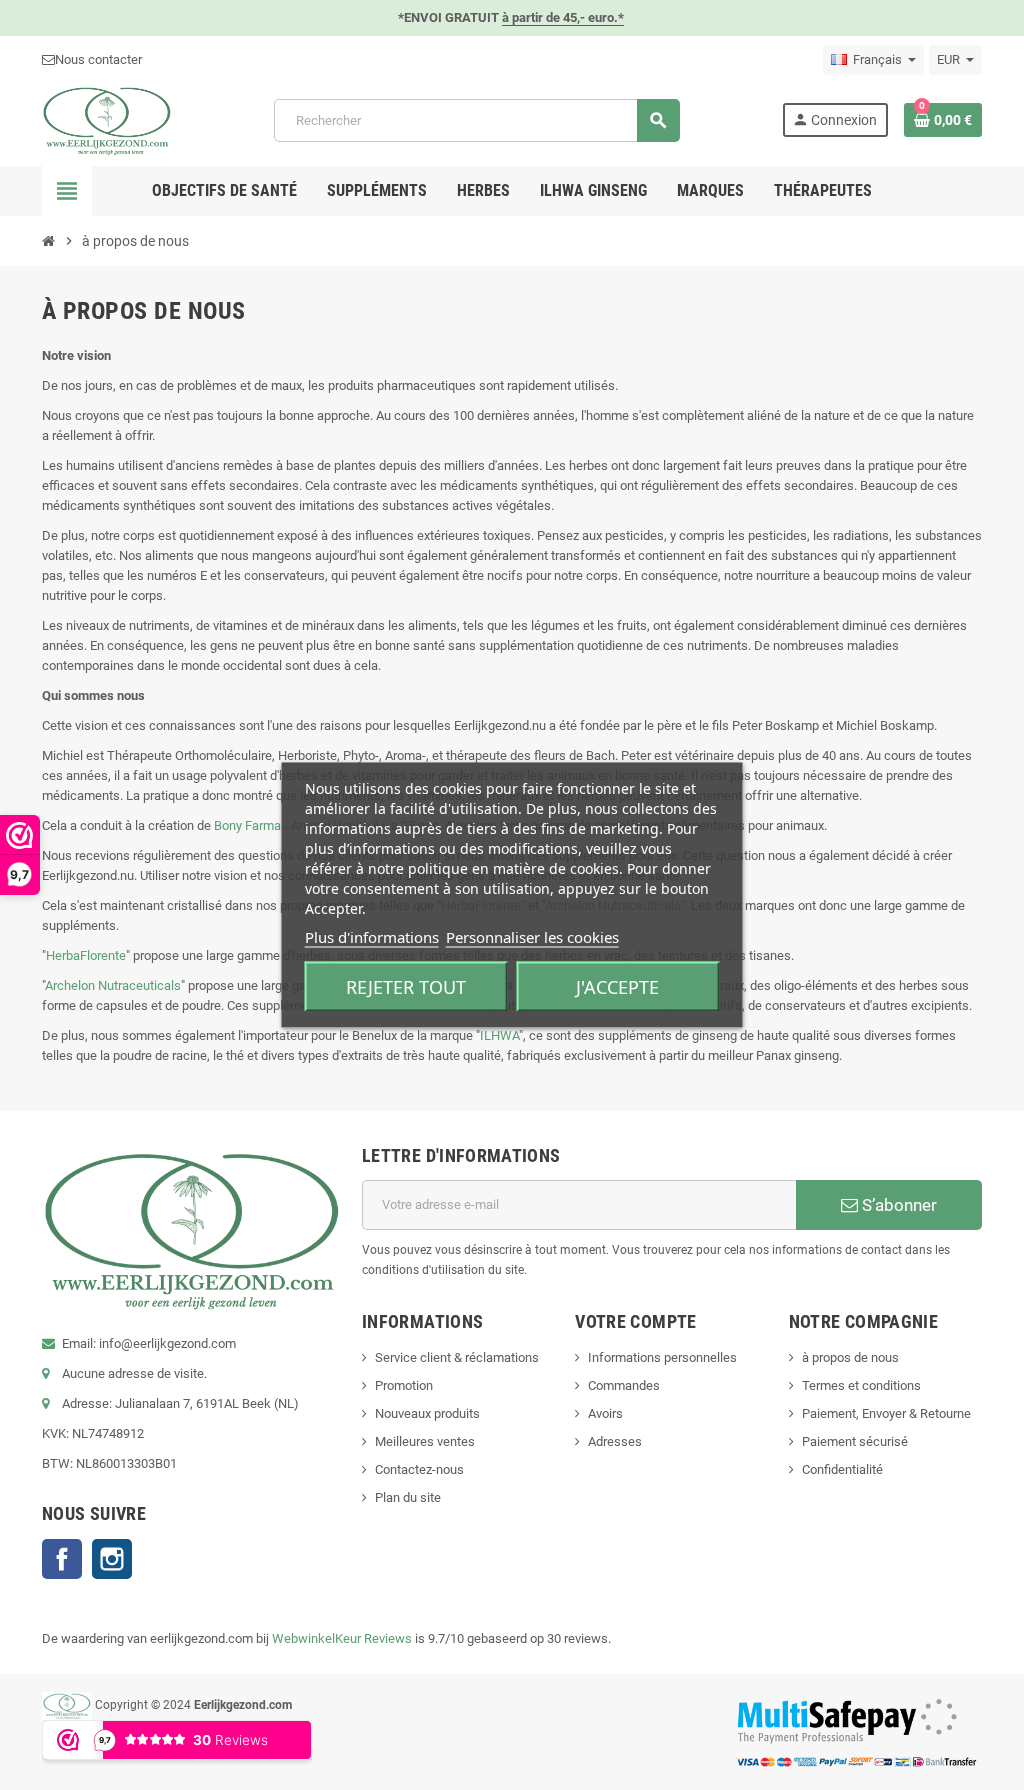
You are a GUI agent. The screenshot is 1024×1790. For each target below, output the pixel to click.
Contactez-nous (419, 1469)
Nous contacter (98, 59)
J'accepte (617, 987)
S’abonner (897, 1205)
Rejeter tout (406, 987)
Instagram (112, 1559)
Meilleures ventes (425, 1441)
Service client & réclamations (457, 1357)
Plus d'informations (372, 937)
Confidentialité (842, 1469)
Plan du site (408, 1497)
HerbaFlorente (86, 955)
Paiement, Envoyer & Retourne (886, 1413)
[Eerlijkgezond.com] (107, 119)
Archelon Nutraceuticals (113, 985)
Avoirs (605, 1413)
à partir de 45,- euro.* (563, 17)
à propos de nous (850, 1357)
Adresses (615, 1441)
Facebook (62, 1559)
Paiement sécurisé (855, 1441)
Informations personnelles (662, 1357)
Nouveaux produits (427, 1413)
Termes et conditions (861, 1385)
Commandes (624, 1385)
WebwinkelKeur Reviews (342, 1638)
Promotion (404, 1385)
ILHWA (499, 1035)
